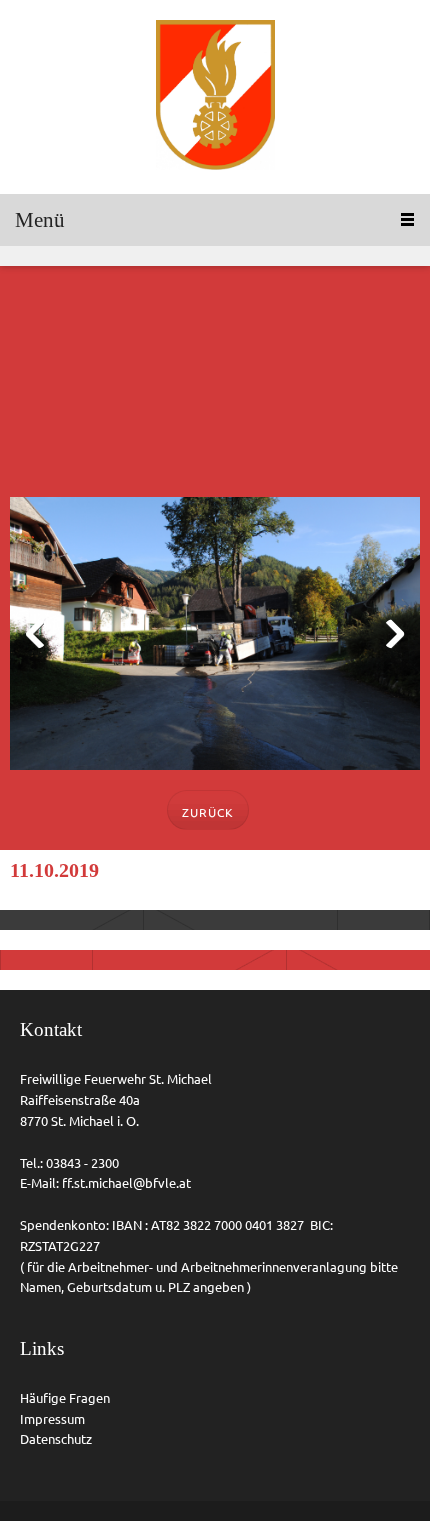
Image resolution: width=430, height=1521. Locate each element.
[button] (215, 638)
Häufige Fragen (65, 1398)
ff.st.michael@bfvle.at (126, 1183)
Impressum (52, 1419)
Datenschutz (56, 1439)
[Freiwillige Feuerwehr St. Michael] (215, 97)
